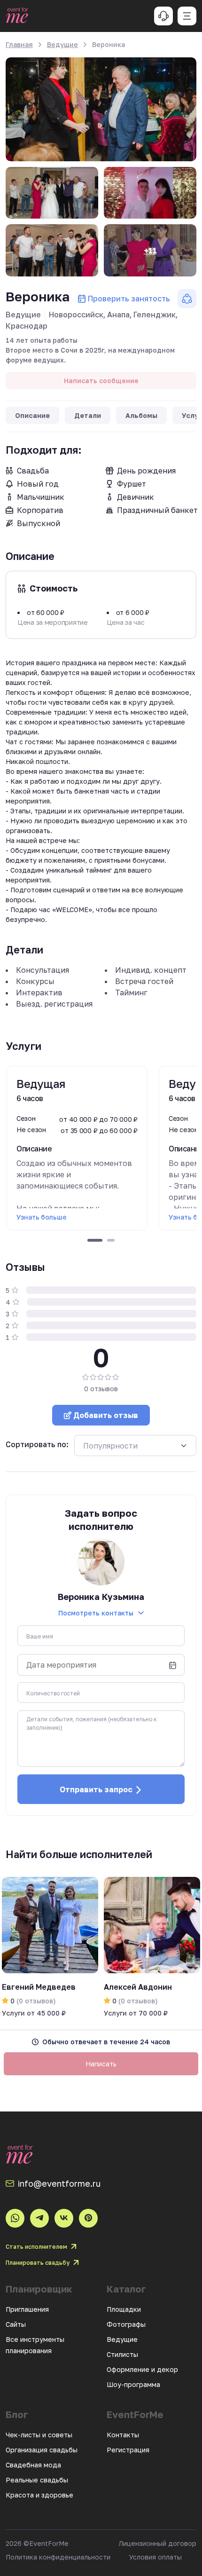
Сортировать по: (37, 1444)
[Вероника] (101, 109)
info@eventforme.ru (59, 2183)
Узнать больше (41, 1217)
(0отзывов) (35, 2001)
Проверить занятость (129, 299)
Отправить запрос (96, 1789)
